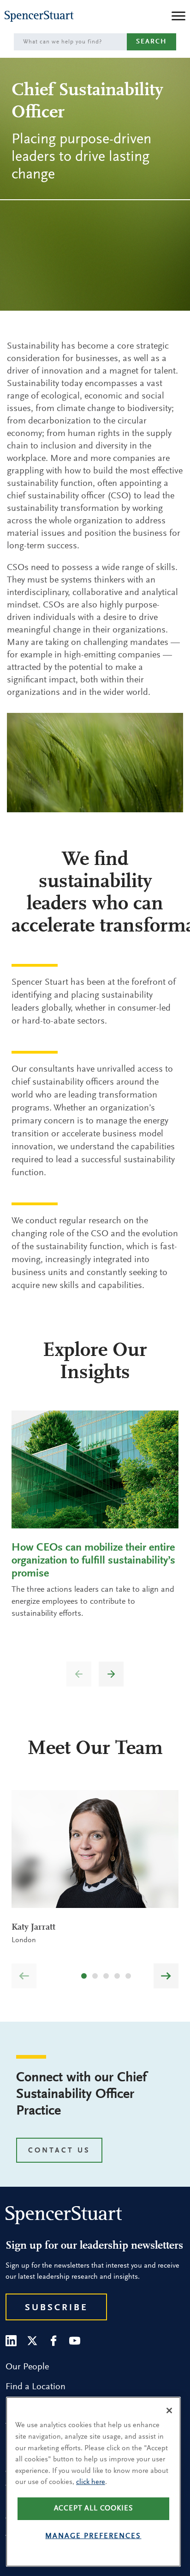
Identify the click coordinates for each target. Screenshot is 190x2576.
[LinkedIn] (11, 2341)
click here (91, 2482)
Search (151, 42)
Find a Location (36, 2387)
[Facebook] (53, 2341)
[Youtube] (75, 2341)
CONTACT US (59, 2151)
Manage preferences (93, 2536)
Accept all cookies (94, 2509)
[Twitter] (32, 2341)
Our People (27, 2367)
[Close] (169, 2410)
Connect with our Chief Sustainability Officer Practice (81, 2095)
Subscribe (56, 2308)
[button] (111, 1674)
